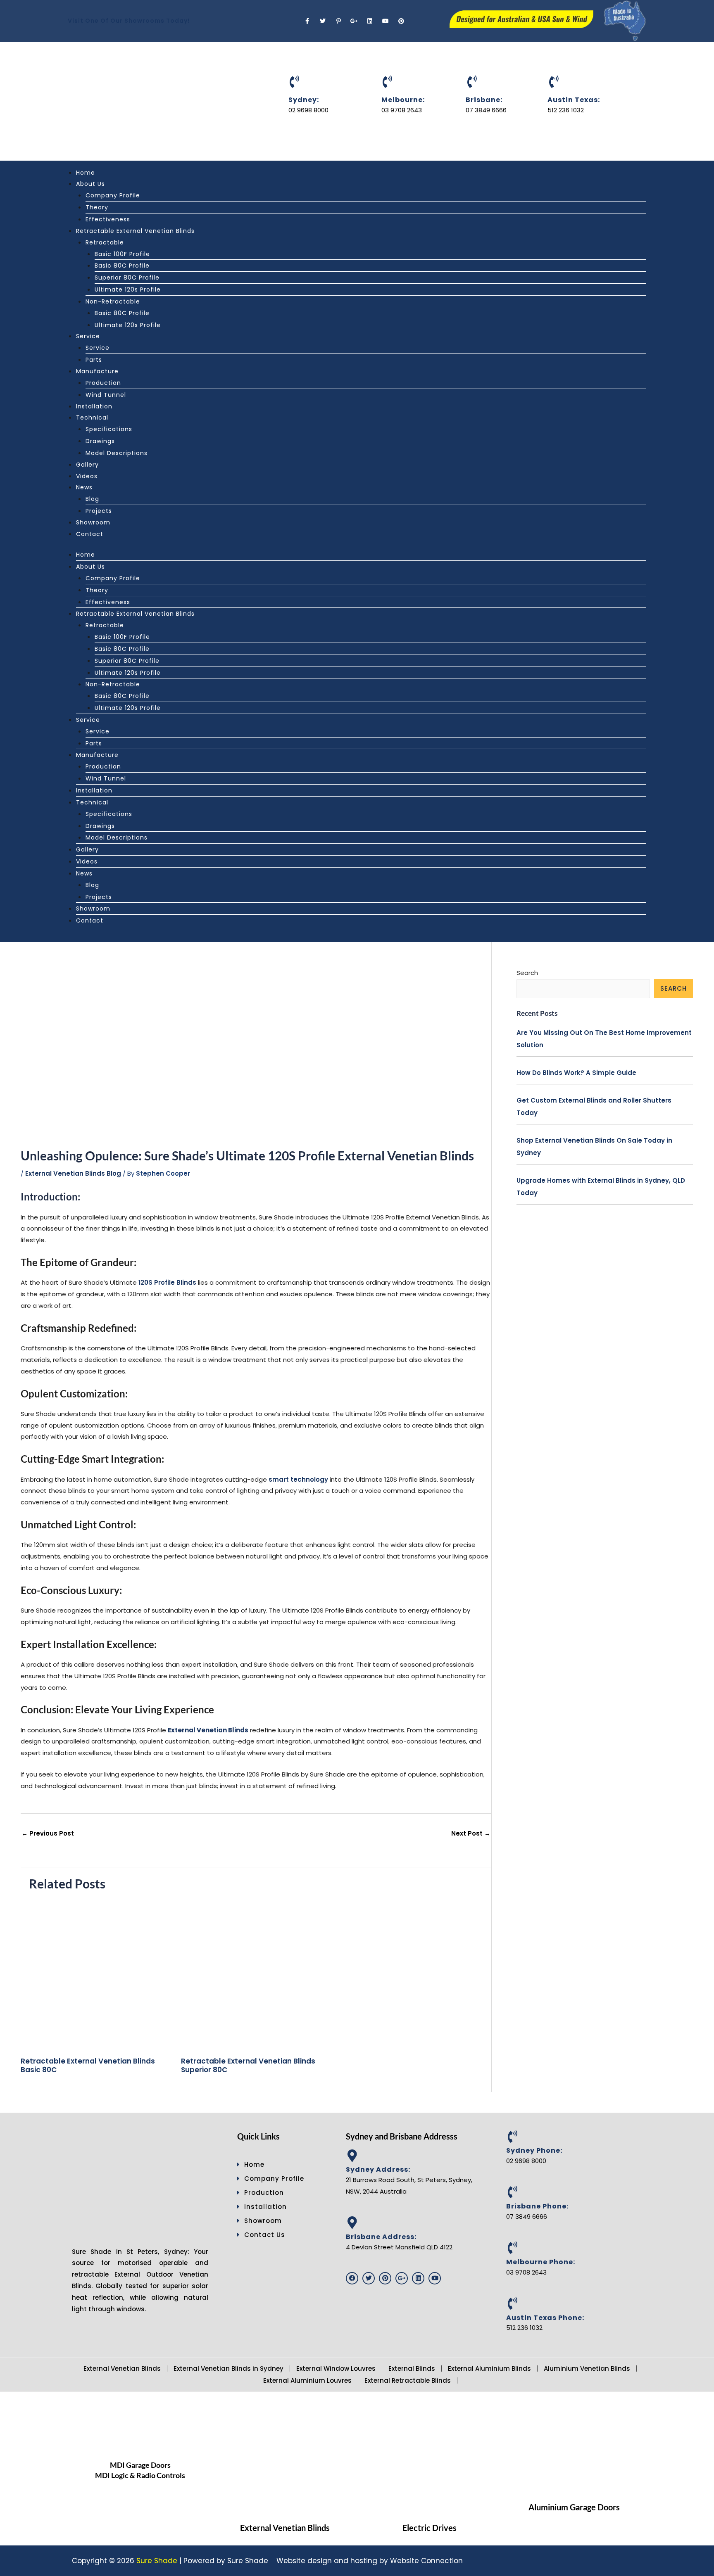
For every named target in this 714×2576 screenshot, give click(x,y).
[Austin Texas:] (554, 82)
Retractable (105, 242)
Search (527, 973)
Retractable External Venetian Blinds (135, 231)
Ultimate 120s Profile (128, 289)
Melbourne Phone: (541, 2262)
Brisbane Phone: (537, 2206)
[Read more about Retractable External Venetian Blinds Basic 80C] (96, 1974)
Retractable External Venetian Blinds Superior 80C (248, 2065)
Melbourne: (403, 100)
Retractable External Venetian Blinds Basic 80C (88, 2065)
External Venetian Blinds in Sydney (228, 2368)
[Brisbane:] (472, 82)
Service (88, 336)
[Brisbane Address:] (352, 2223)
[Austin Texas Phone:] (512, 2303)
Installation (94, 406)
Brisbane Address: (381, 2237)
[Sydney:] (295, 82)
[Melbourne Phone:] (512, 2248)
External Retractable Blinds (408, 2380)
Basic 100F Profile (122, 254)
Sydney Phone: (534, 2150)
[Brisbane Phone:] (512, 2192)
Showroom (93, 522)
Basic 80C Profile (122, 266)
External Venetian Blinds (122, 2368)
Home (86, 173)
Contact (90, 534)
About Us (90, 184)
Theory (97, 207)
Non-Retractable (113, 301)
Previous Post (48, 1833)
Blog (92, 499)
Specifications (109, 429)
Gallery (87, 465)
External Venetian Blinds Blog (73, 1173)
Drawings (100, 441)
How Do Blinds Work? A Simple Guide (576, 1073)
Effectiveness (108, 219)
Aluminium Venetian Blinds (587, 2368)
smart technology (298, 1479)
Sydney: (304, 100)
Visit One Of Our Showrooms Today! (129, 21)
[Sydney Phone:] (512, 2137)
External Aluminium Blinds (489, 2368)
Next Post (471, 1833)
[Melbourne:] (388, 82)
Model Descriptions (117, 453)
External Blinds (412, 2368)
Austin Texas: (574, 100)
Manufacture (97, 371)
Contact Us (265, 2235)
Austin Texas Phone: (545, 2318)
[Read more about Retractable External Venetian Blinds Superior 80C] (256, 1974)
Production (103, 383)
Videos (87, 476)
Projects (99, 511)
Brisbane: (484, 100)
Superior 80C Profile (127, 278)
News (84, 487)
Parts (94, 360)
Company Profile (113, 195)
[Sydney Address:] (352, 2156)
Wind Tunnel (106, 395)
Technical (92, 417)
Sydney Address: (378, 2169)
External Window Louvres (336, 2368)
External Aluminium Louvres (307, 2380)
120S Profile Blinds (167, 1282)
